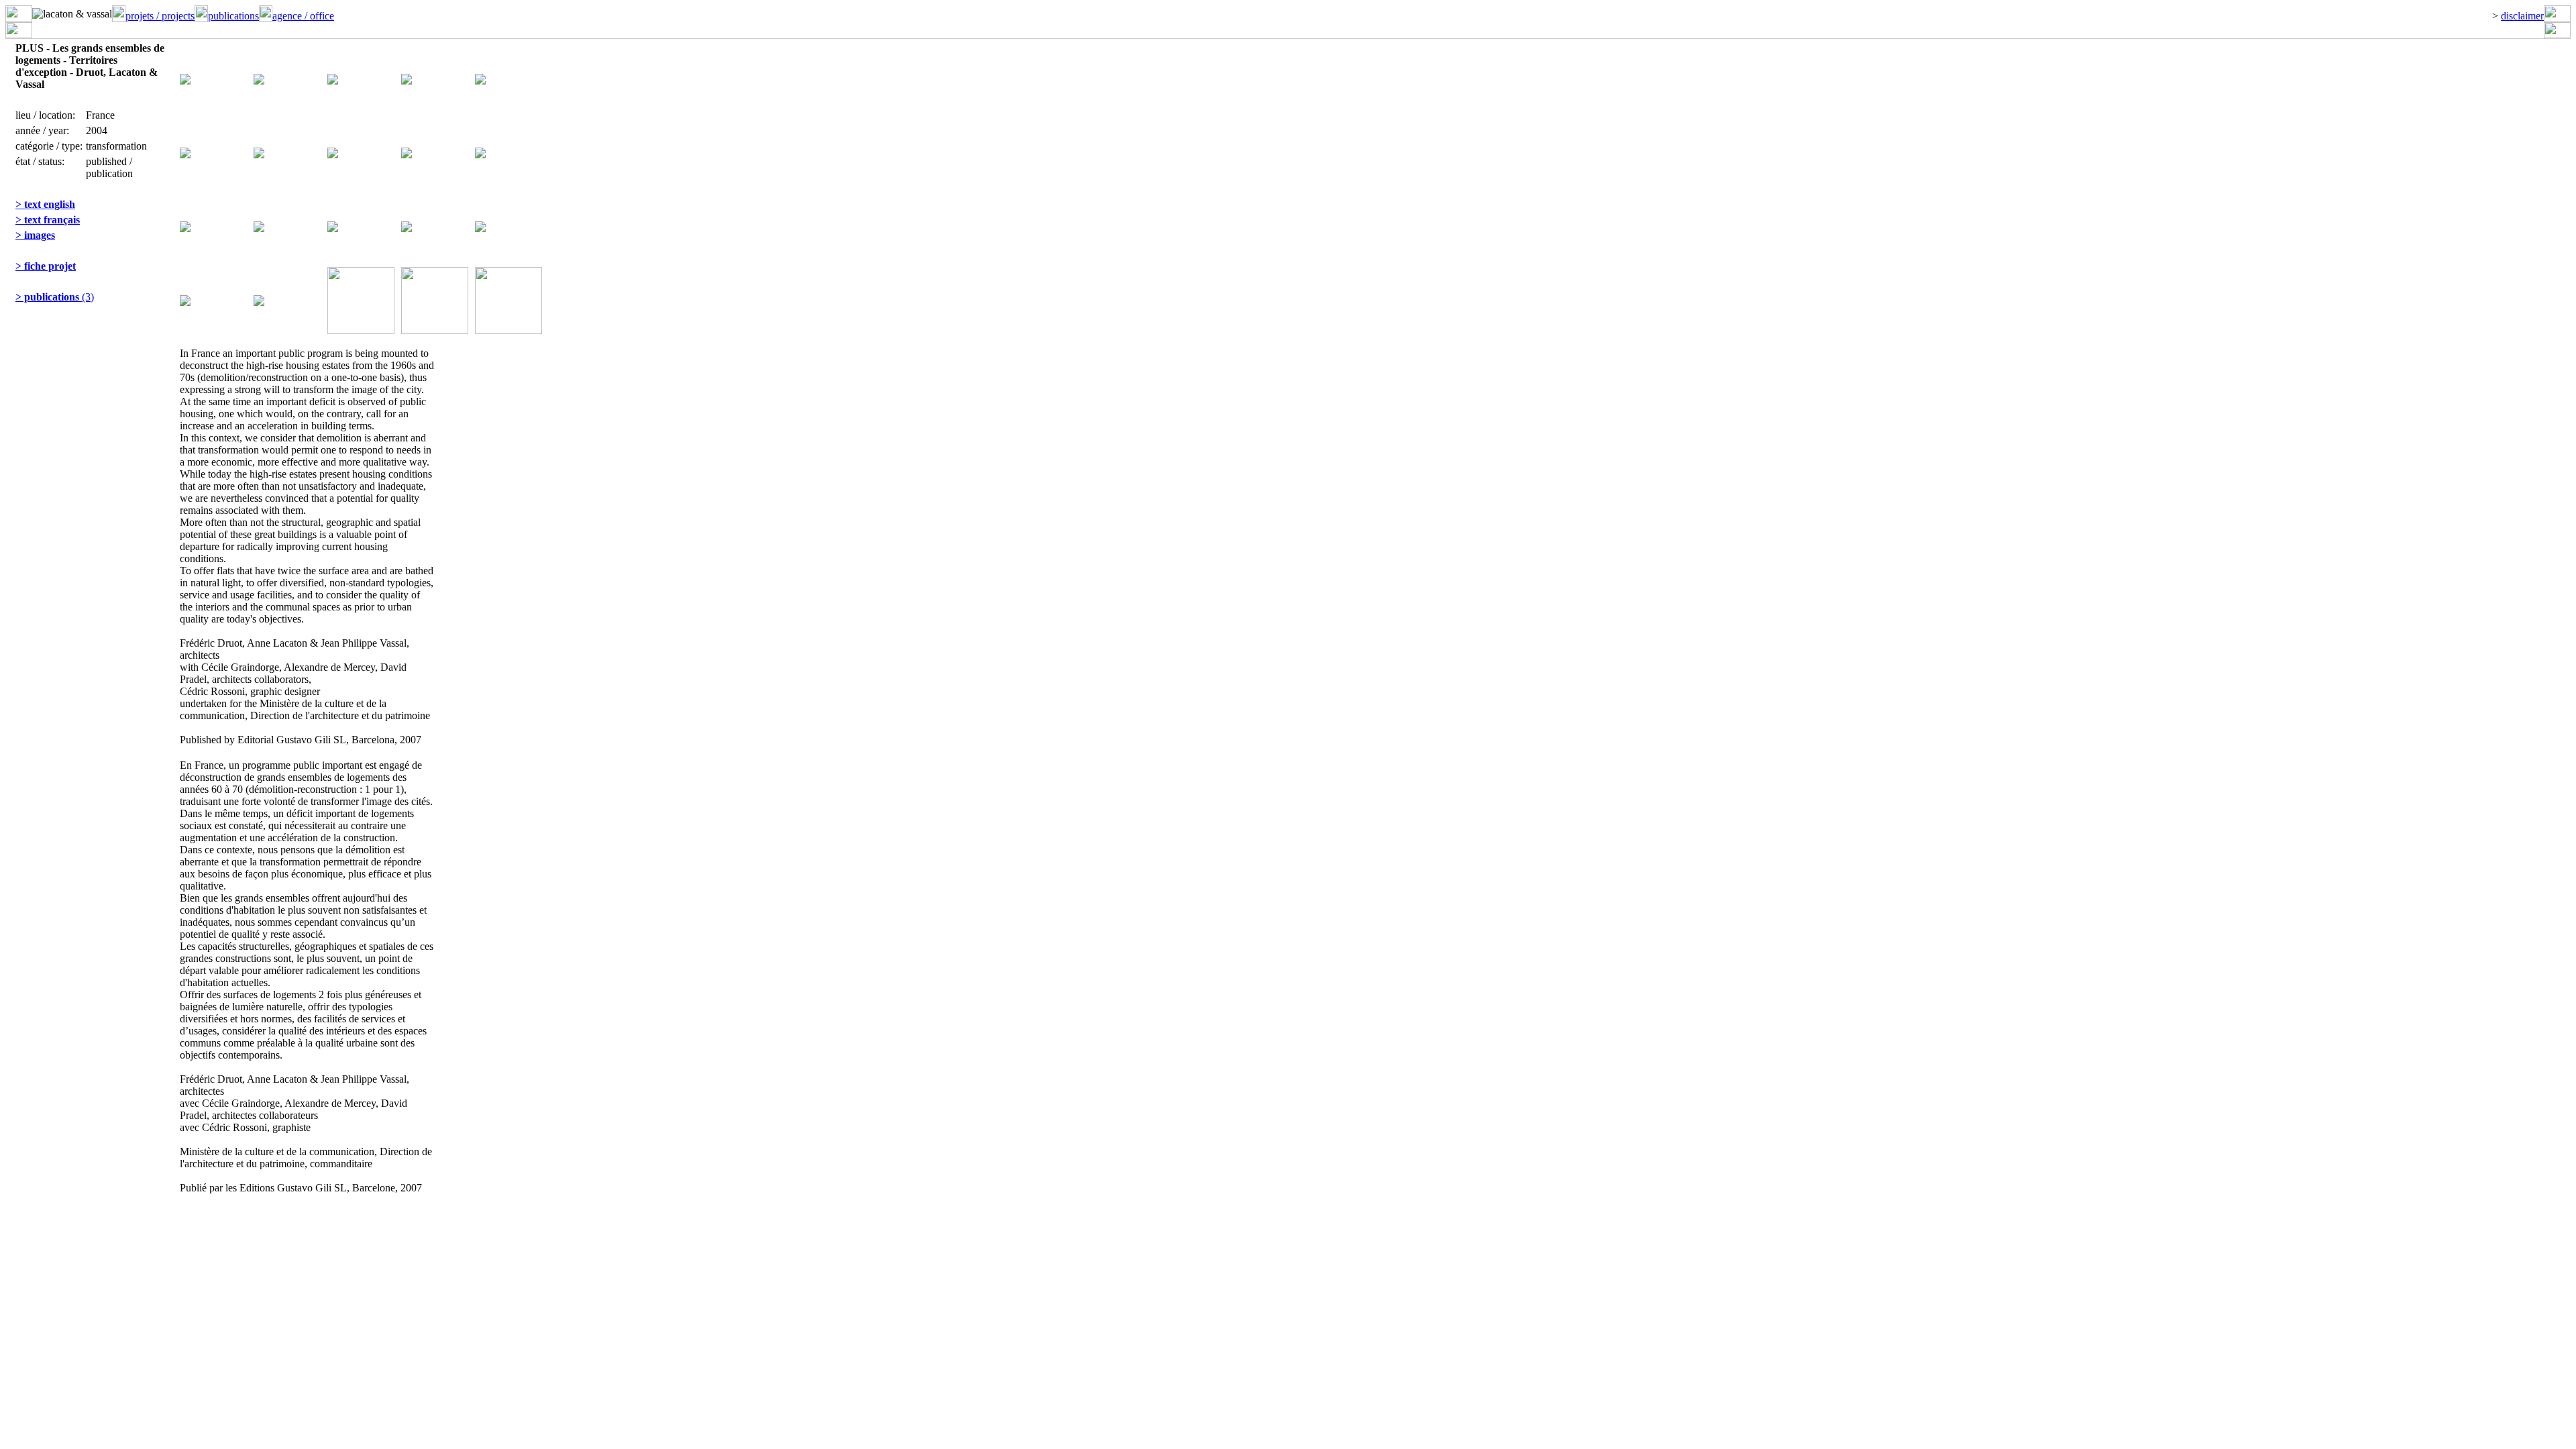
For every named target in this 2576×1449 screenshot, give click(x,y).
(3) (55, 297)
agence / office (303, 16)
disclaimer (2522, 16)
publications (233, 16)
